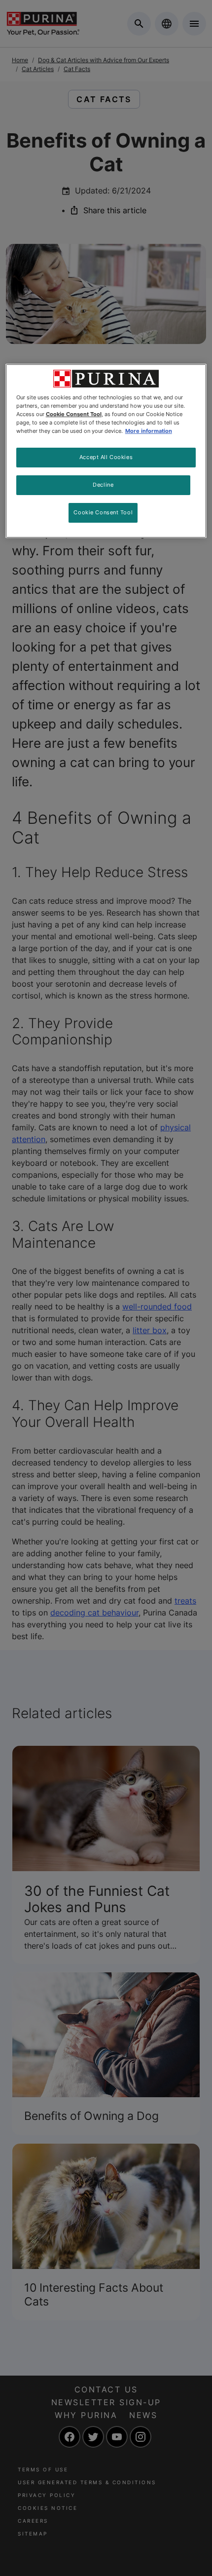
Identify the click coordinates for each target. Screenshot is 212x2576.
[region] (106, 451)
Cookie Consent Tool (103, 512)
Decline (103, 485)
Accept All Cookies (106, 457)
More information (149, 431)
